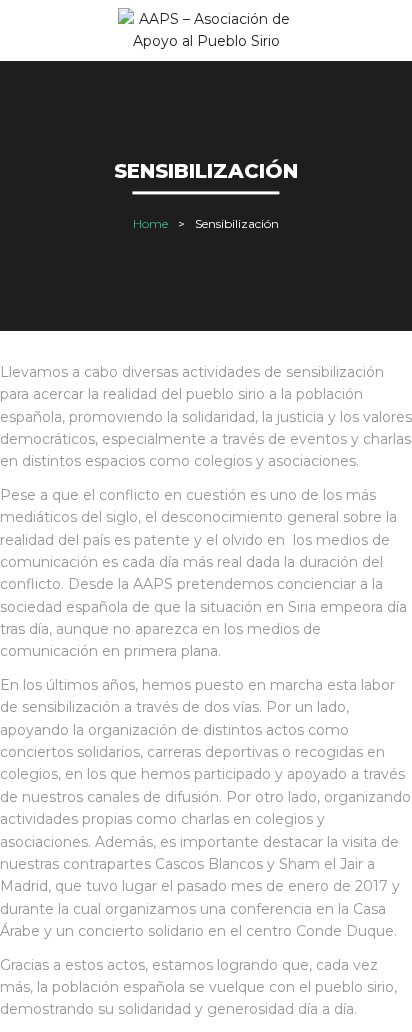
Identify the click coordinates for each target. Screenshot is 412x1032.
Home (150, 223)
